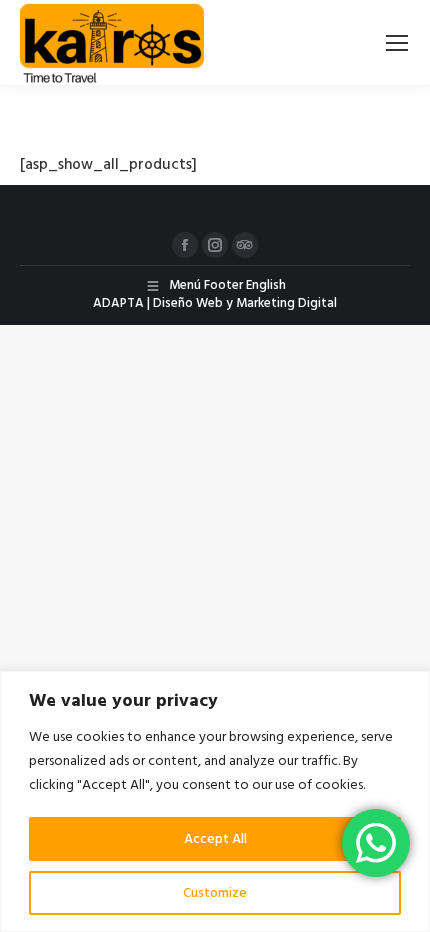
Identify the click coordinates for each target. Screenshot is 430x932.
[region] (215, 801)
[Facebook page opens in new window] (185, 245)
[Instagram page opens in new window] (215, 245)
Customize (215, 893)
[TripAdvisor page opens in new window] (245, 245)
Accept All (215, 839)
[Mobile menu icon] (397, 43)
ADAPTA (118, 303)
